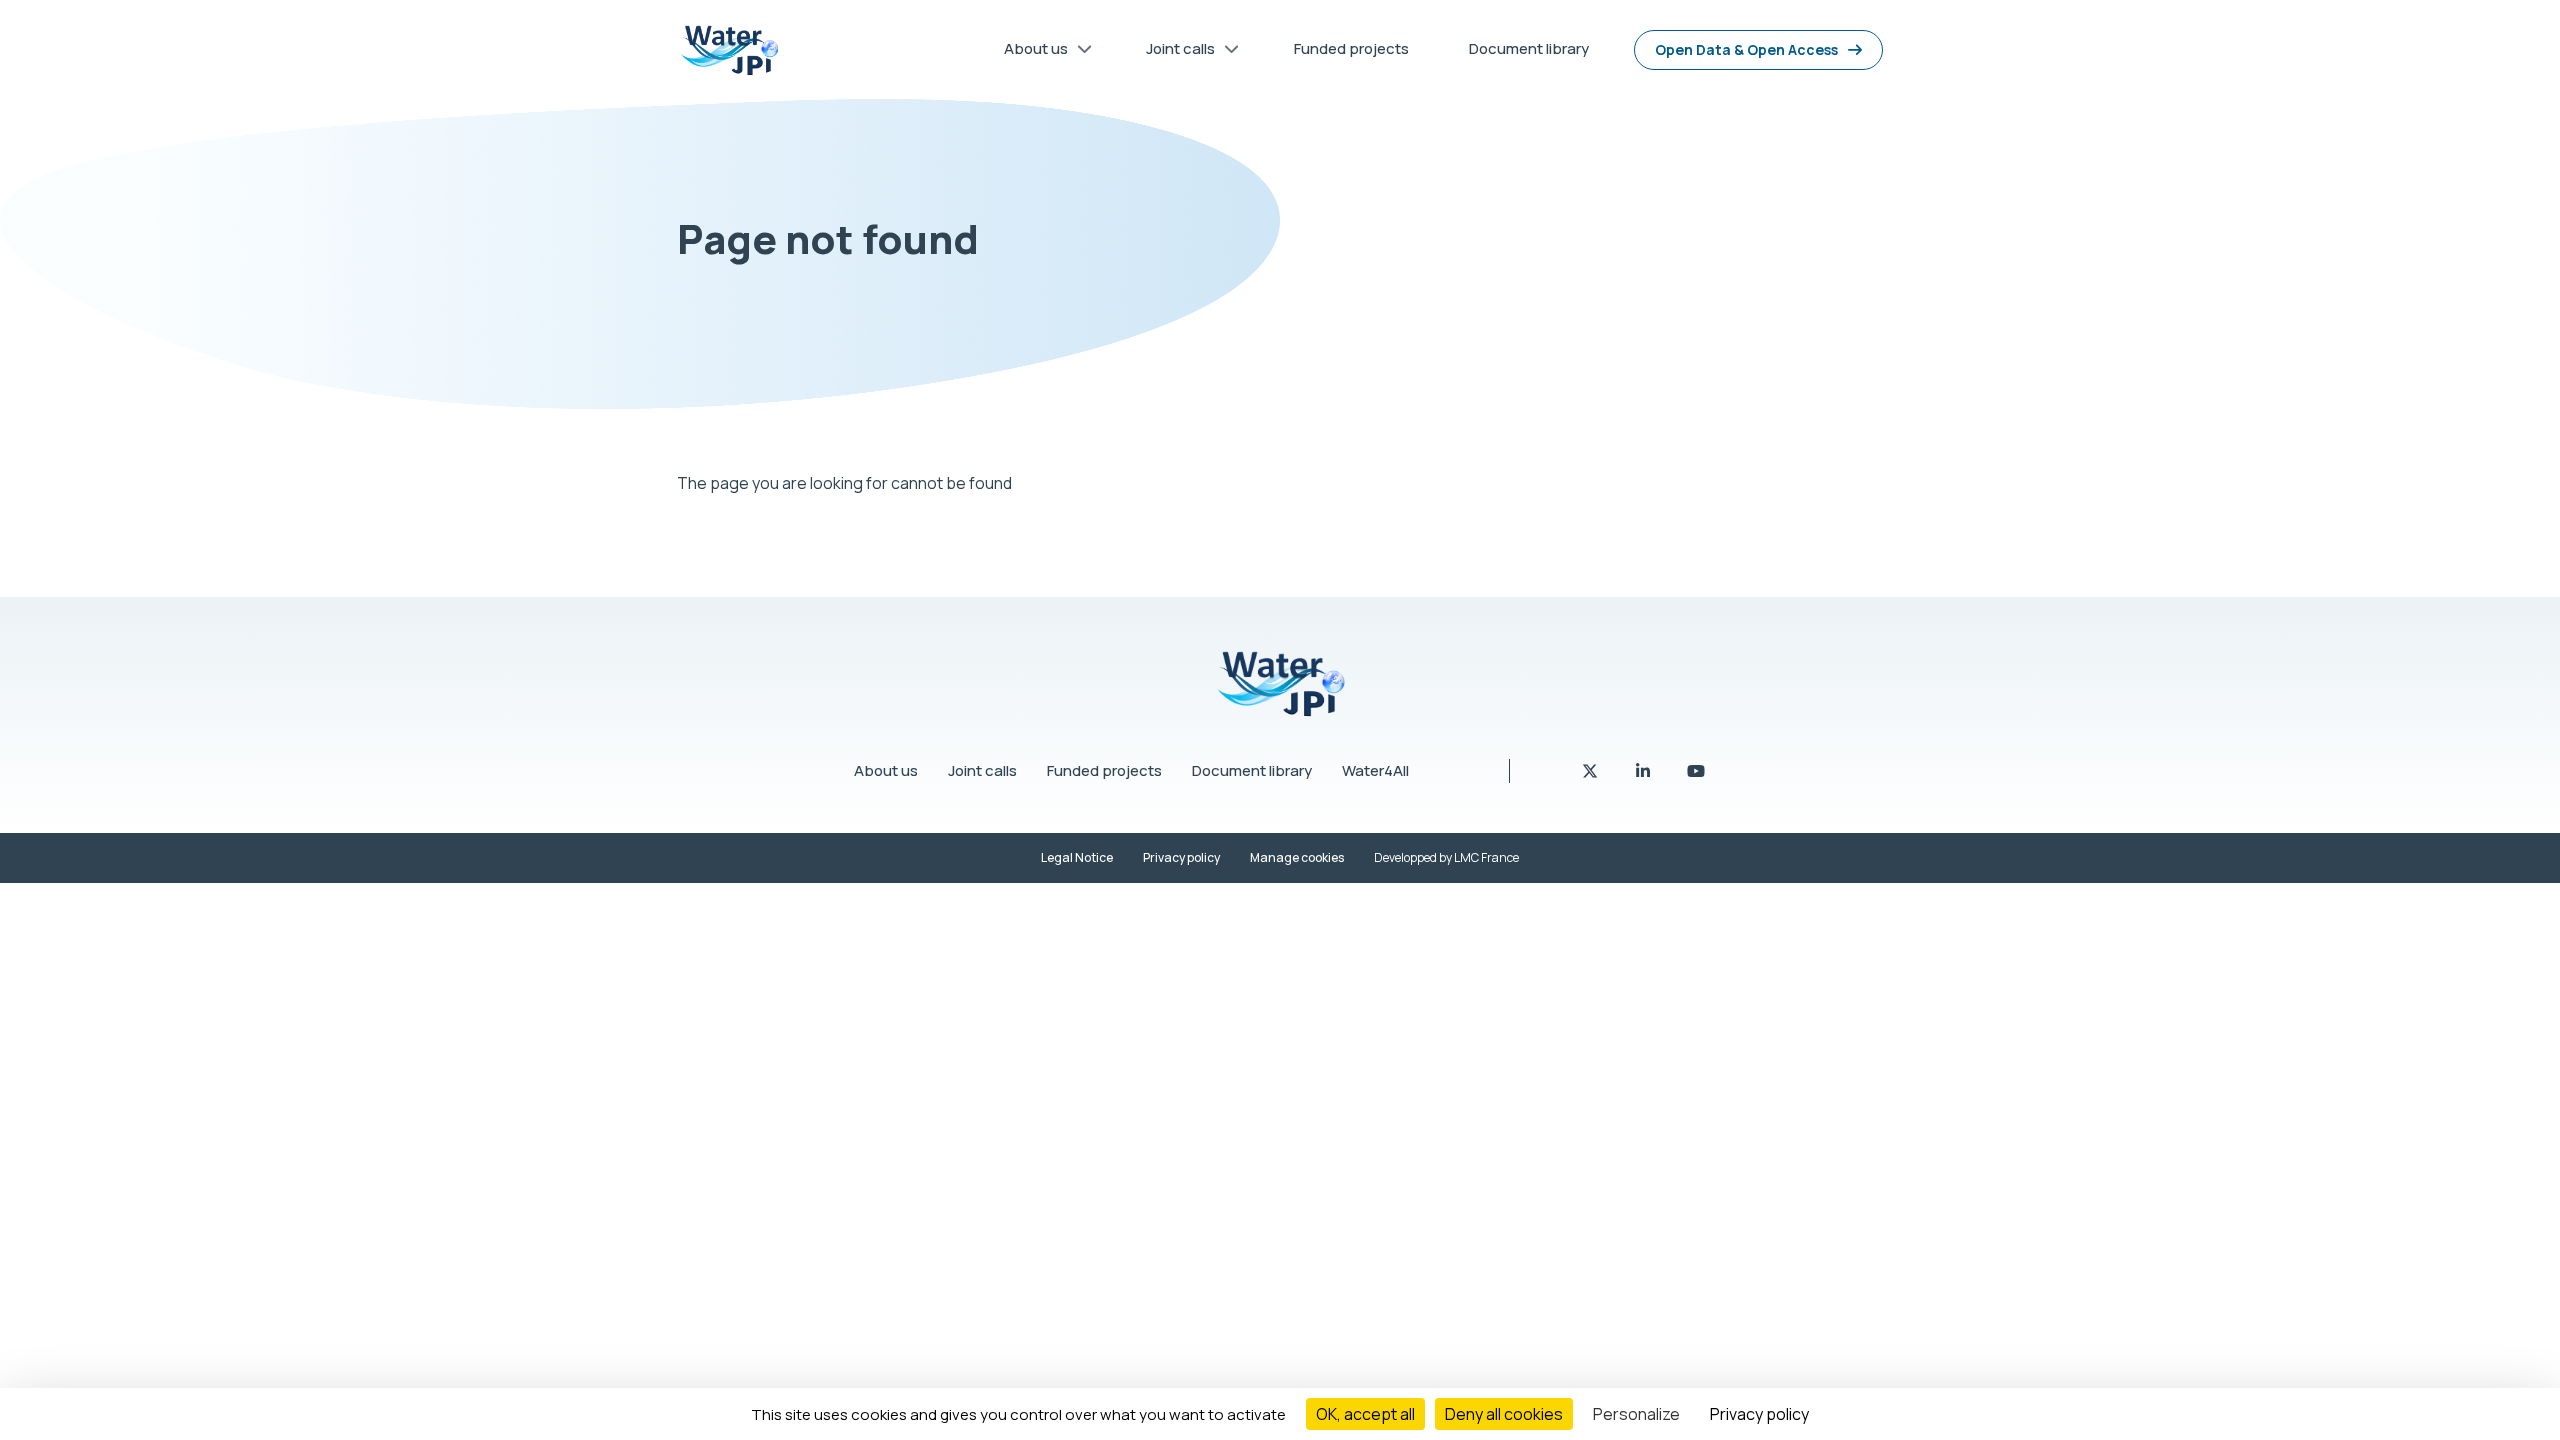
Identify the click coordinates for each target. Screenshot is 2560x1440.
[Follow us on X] (1591, 771)
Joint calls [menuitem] (1173, 52)
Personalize (1636, 1414)
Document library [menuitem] (1529, 48)
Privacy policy (1181, 857)
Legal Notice (1077, 857)
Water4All (1375, 770)
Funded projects (1104, 770)
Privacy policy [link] (1759, 1414)
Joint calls (982, 770)
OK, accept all (1365, 1414)
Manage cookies (1297, 857)
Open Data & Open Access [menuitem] (1746, 49)
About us (886, 770)
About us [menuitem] (1028, 52)
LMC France (1486, 857)
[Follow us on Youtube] (1696, 771)
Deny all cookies (1504, 1414)
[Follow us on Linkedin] (1644, 771)
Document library (1252, 770)
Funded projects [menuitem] (1351, 48)
